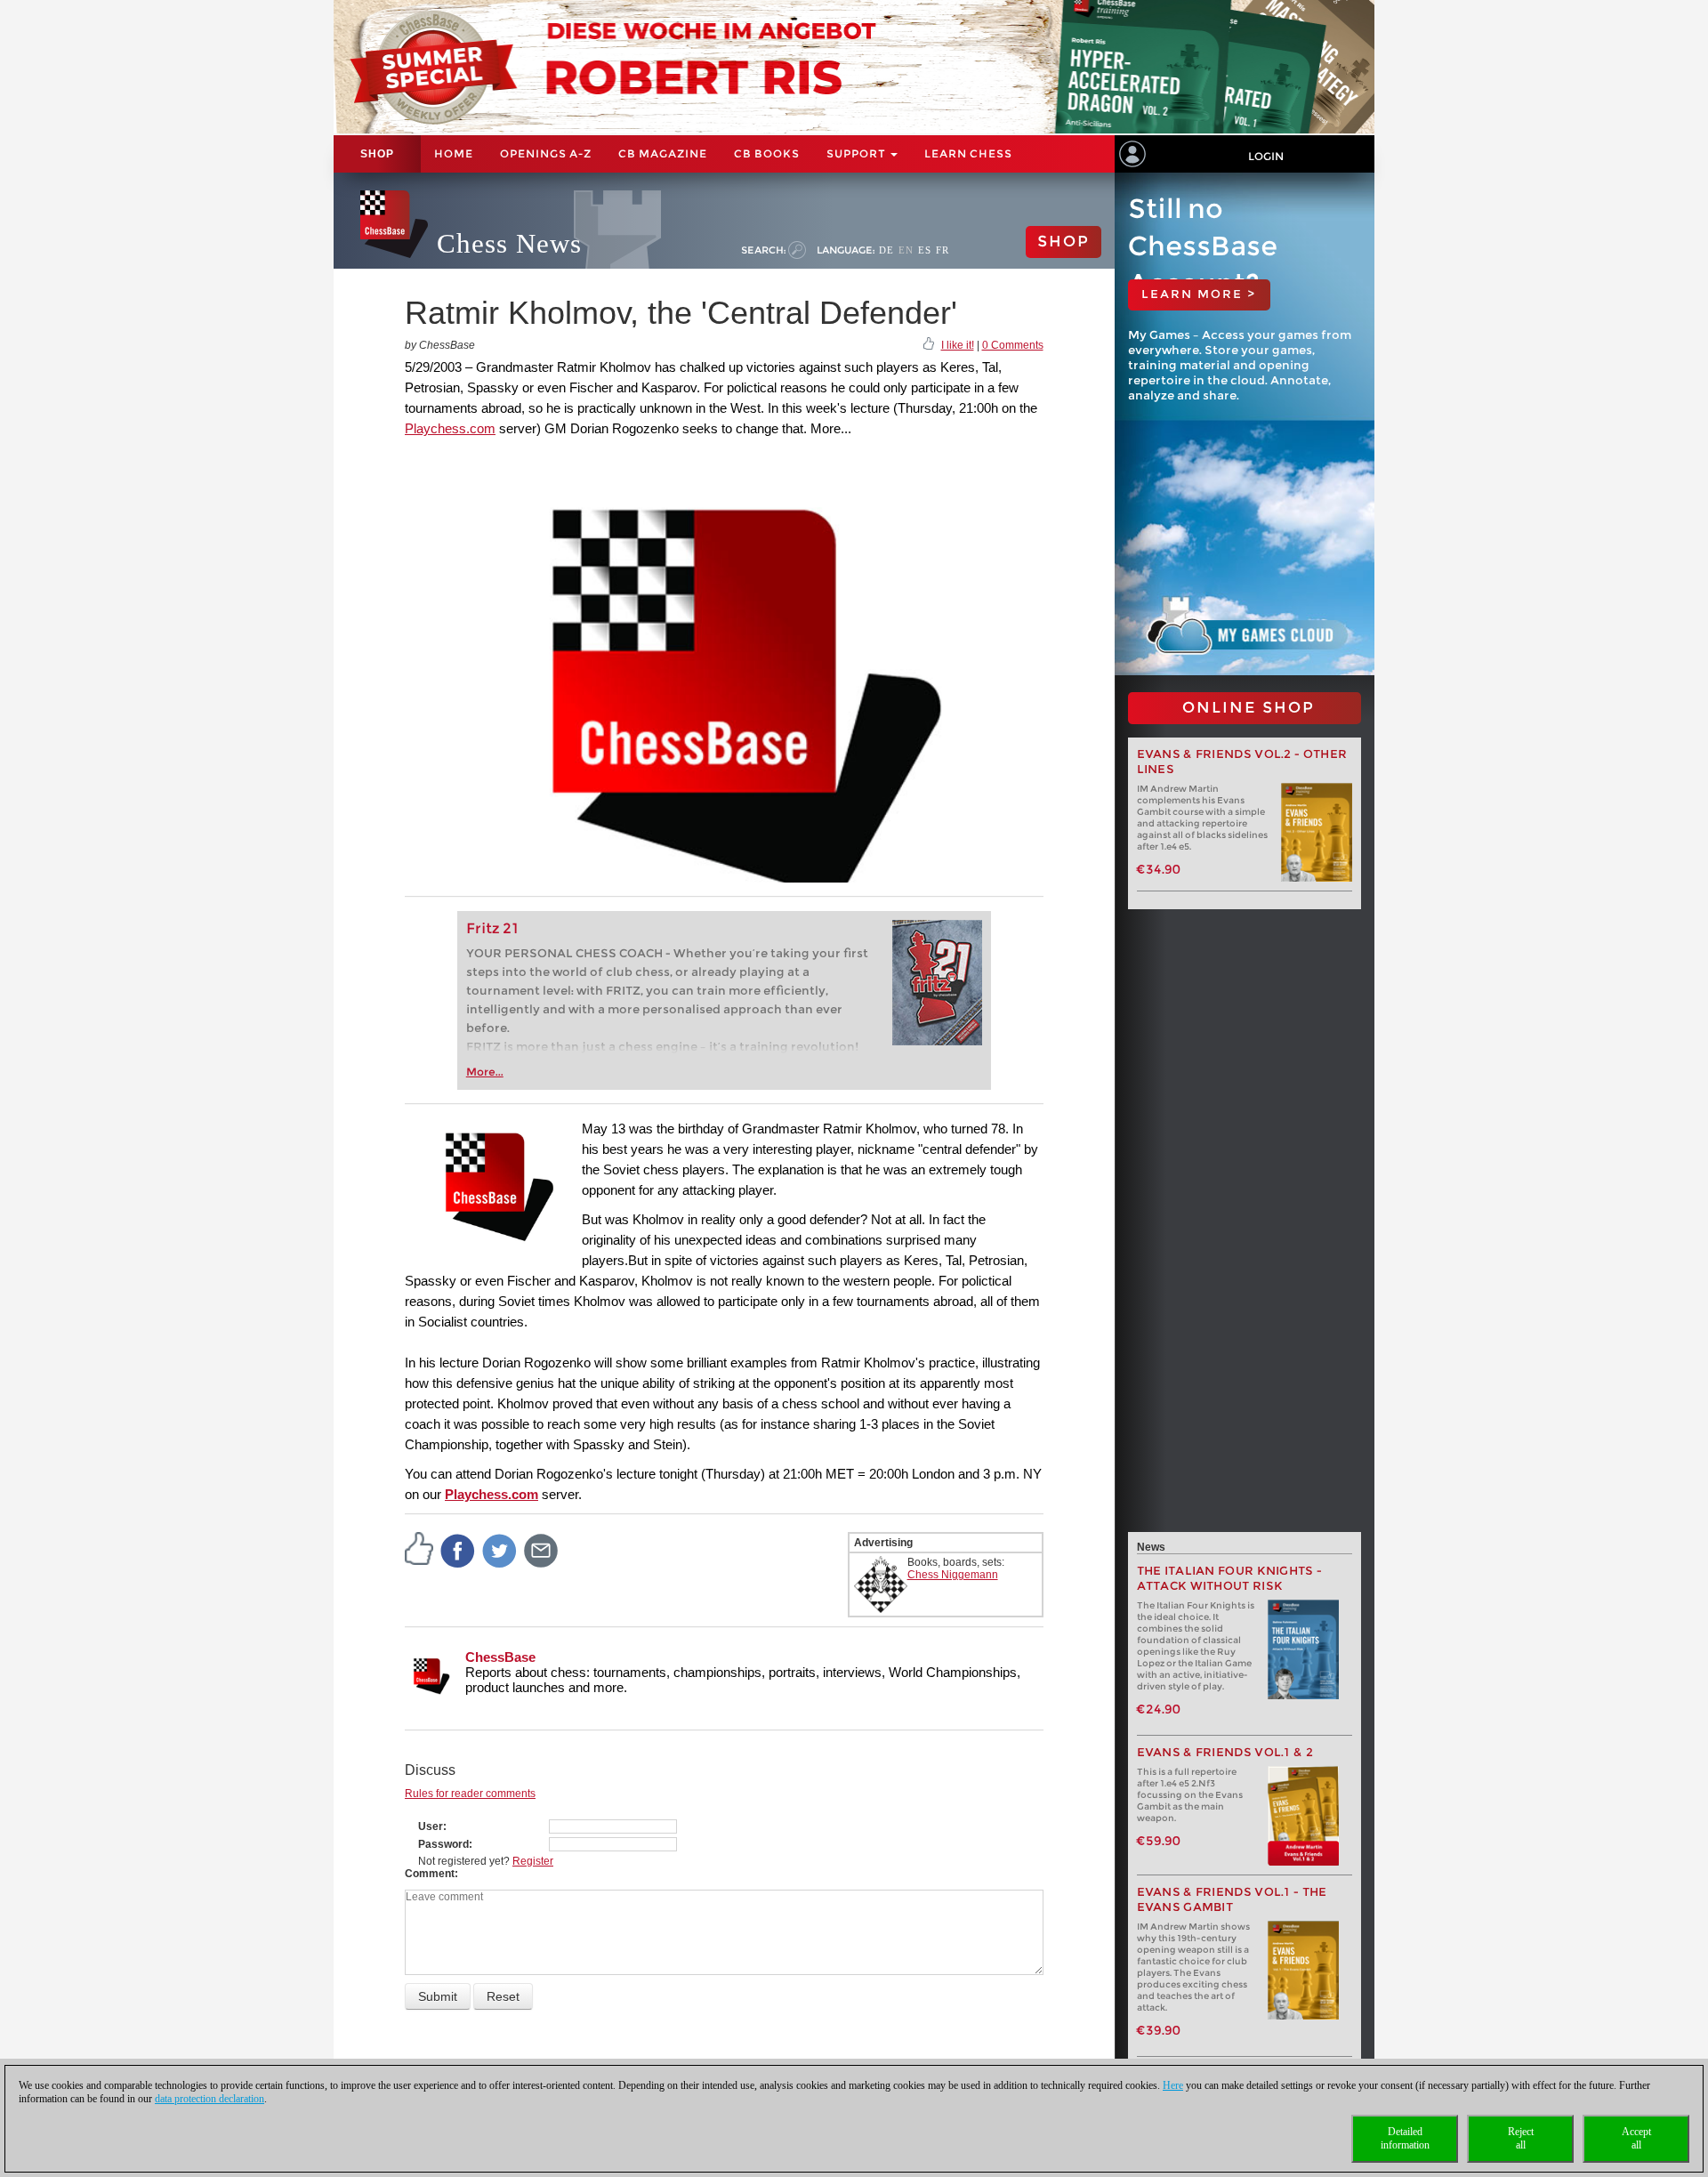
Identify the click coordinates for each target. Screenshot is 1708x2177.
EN (906, 250)
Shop (377, 154)
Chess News (509, 243)
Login (1266, 156)
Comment (430, 1874)
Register (533, 1861)
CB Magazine (663, 153)
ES (925, 250)
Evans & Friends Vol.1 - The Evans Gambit (1232, 1899)
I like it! (958, 345)
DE (886, 250)
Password (443, 1844)
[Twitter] (500, 1550)
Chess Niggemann (953, 1575)
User (431, 1826)
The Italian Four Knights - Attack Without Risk (1230, 1578)
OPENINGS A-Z (546, 153)
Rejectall (1521, 2138)
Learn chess (968, 153)
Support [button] (858, 153)
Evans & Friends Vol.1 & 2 (1225, 1752)
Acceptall (1636, 2138)
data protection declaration (209, 2099)
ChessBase (500, 1657)
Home (454, 153)
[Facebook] (458, 1550)
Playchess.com (450, 428)
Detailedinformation (1405, 2138)
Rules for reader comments (470, 1794)
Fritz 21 (492, 928)
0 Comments (1013, 345)
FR (943, 250)
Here (1173, 2085)
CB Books (767, 153)
